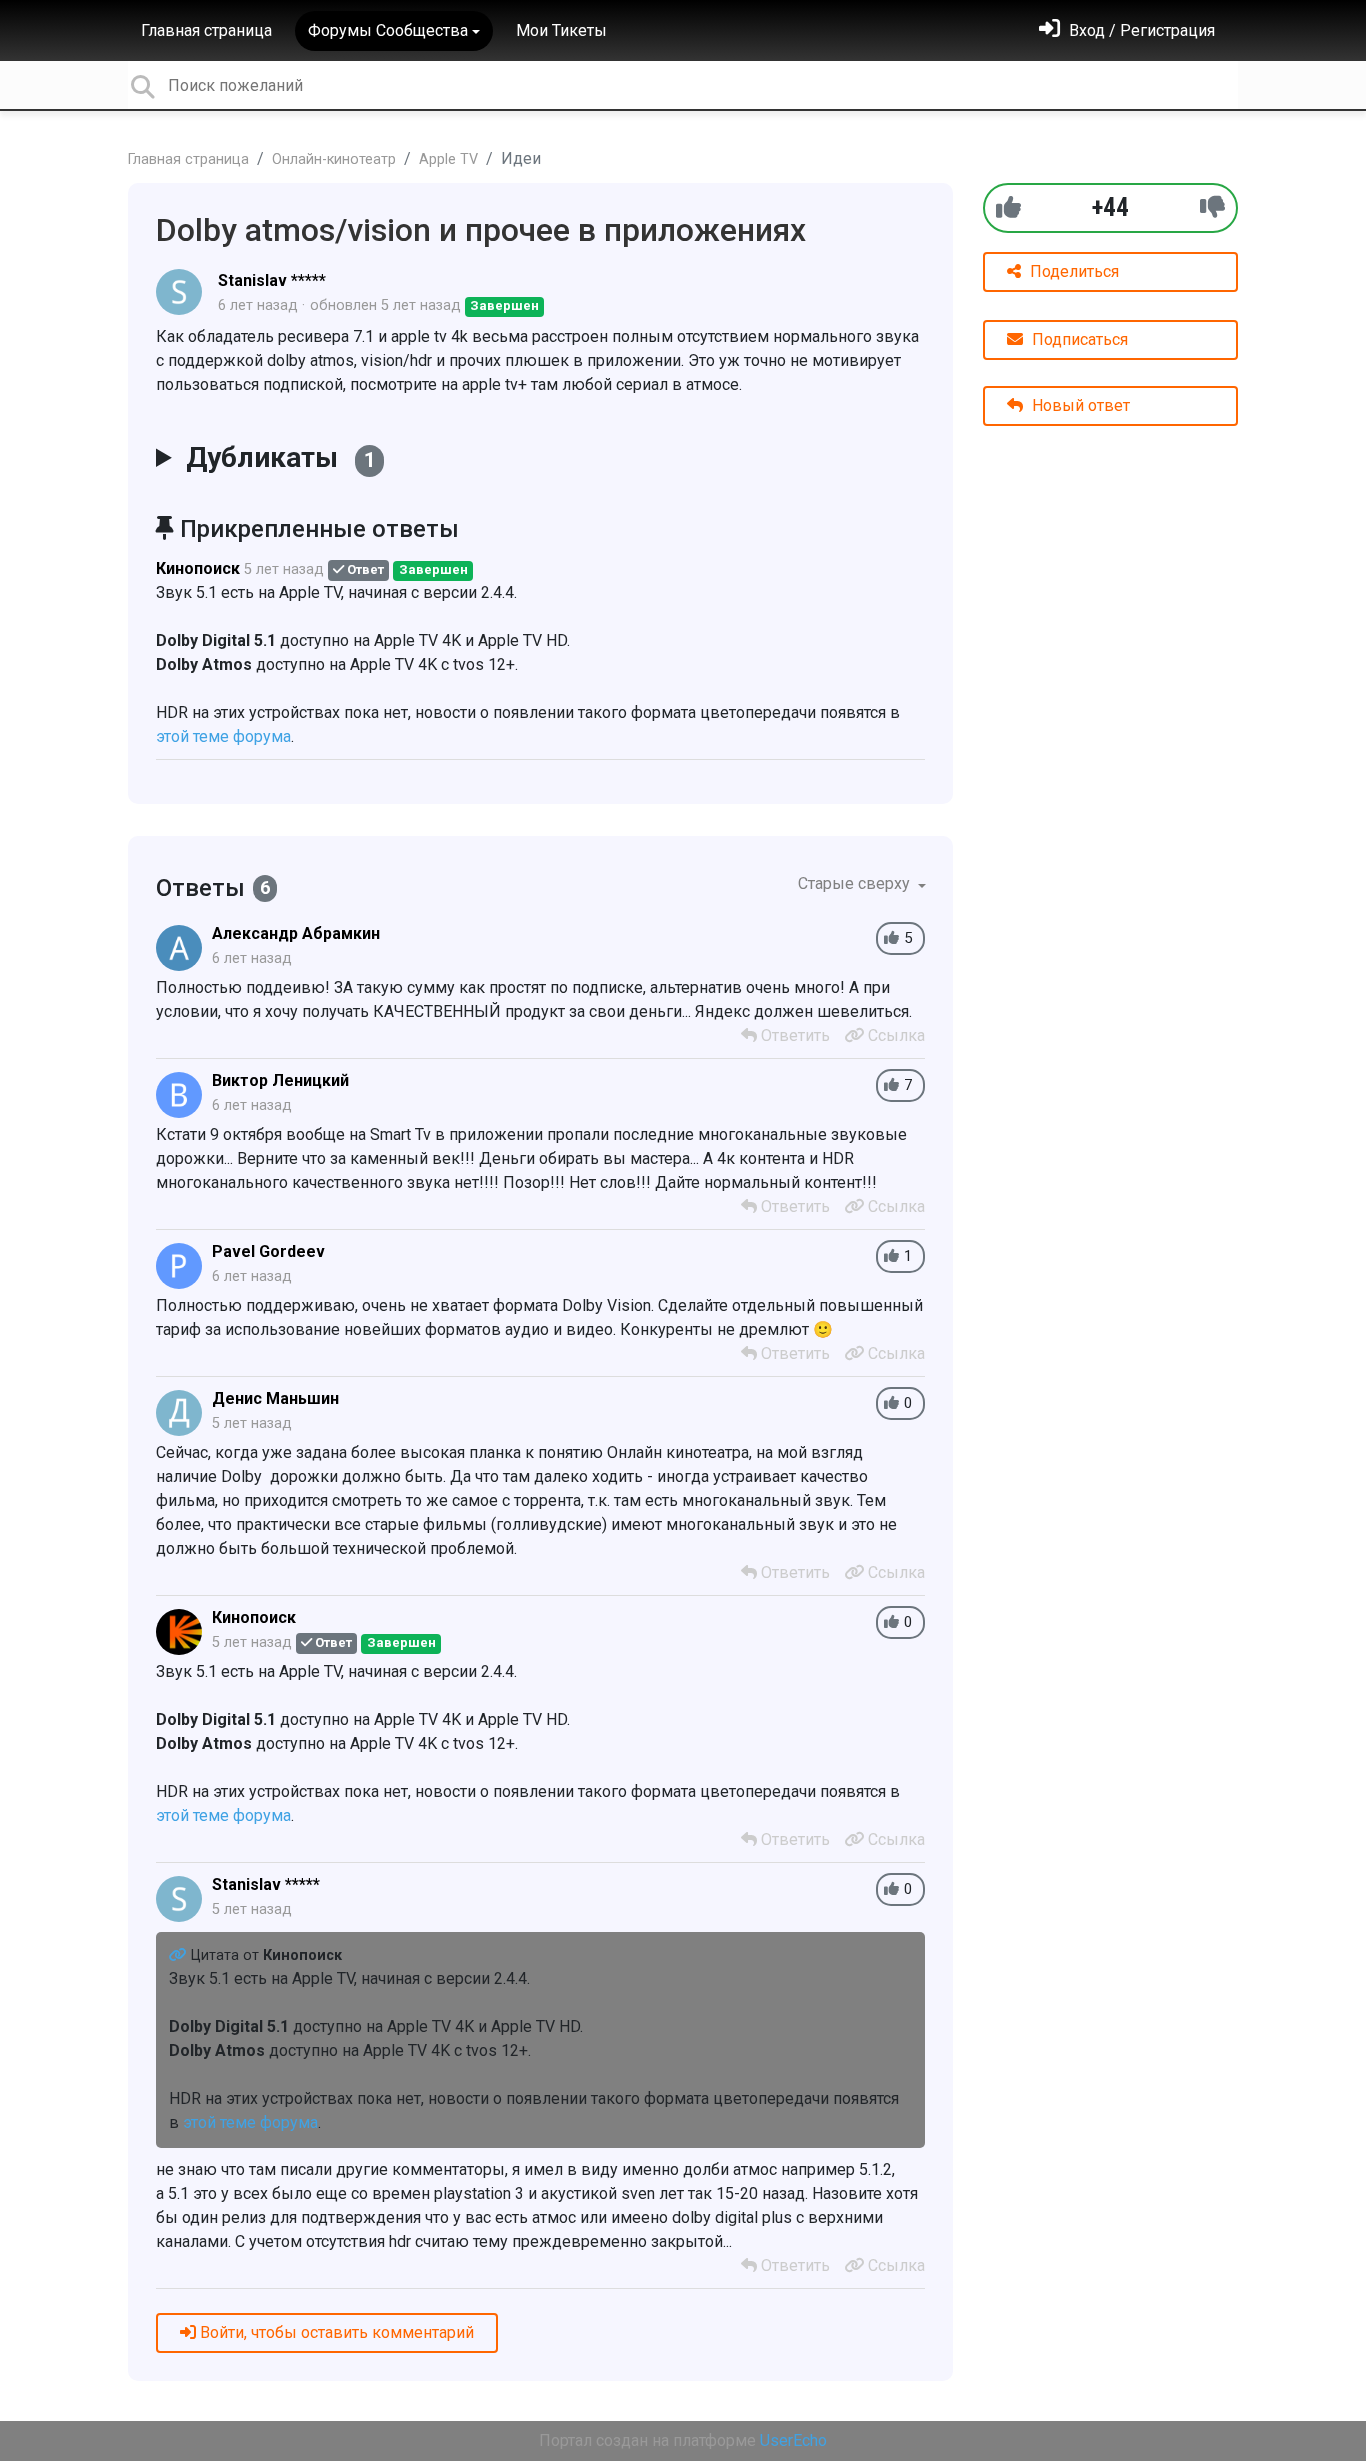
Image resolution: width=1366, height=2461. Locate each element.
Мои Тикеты (561, 30)
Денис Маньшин (275, 1398)
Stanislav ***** (272, 280)
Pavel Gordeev (268, 1251)
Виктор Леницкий (280, 1080)
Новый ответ (1079, 405)
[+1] (1008, 207)
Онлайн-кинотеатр (334, 159)
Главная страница (206, 30)
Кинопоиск (198, 568)
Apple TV (448, 159)
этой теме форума (223, 736)
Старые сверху (856, 883)
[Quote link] (180, 1955)
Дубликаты (281, 457)
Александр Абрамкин (296, 933)
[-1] (1212, 207)
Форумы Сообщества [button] (388, 30)
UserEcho (793, 2440)
